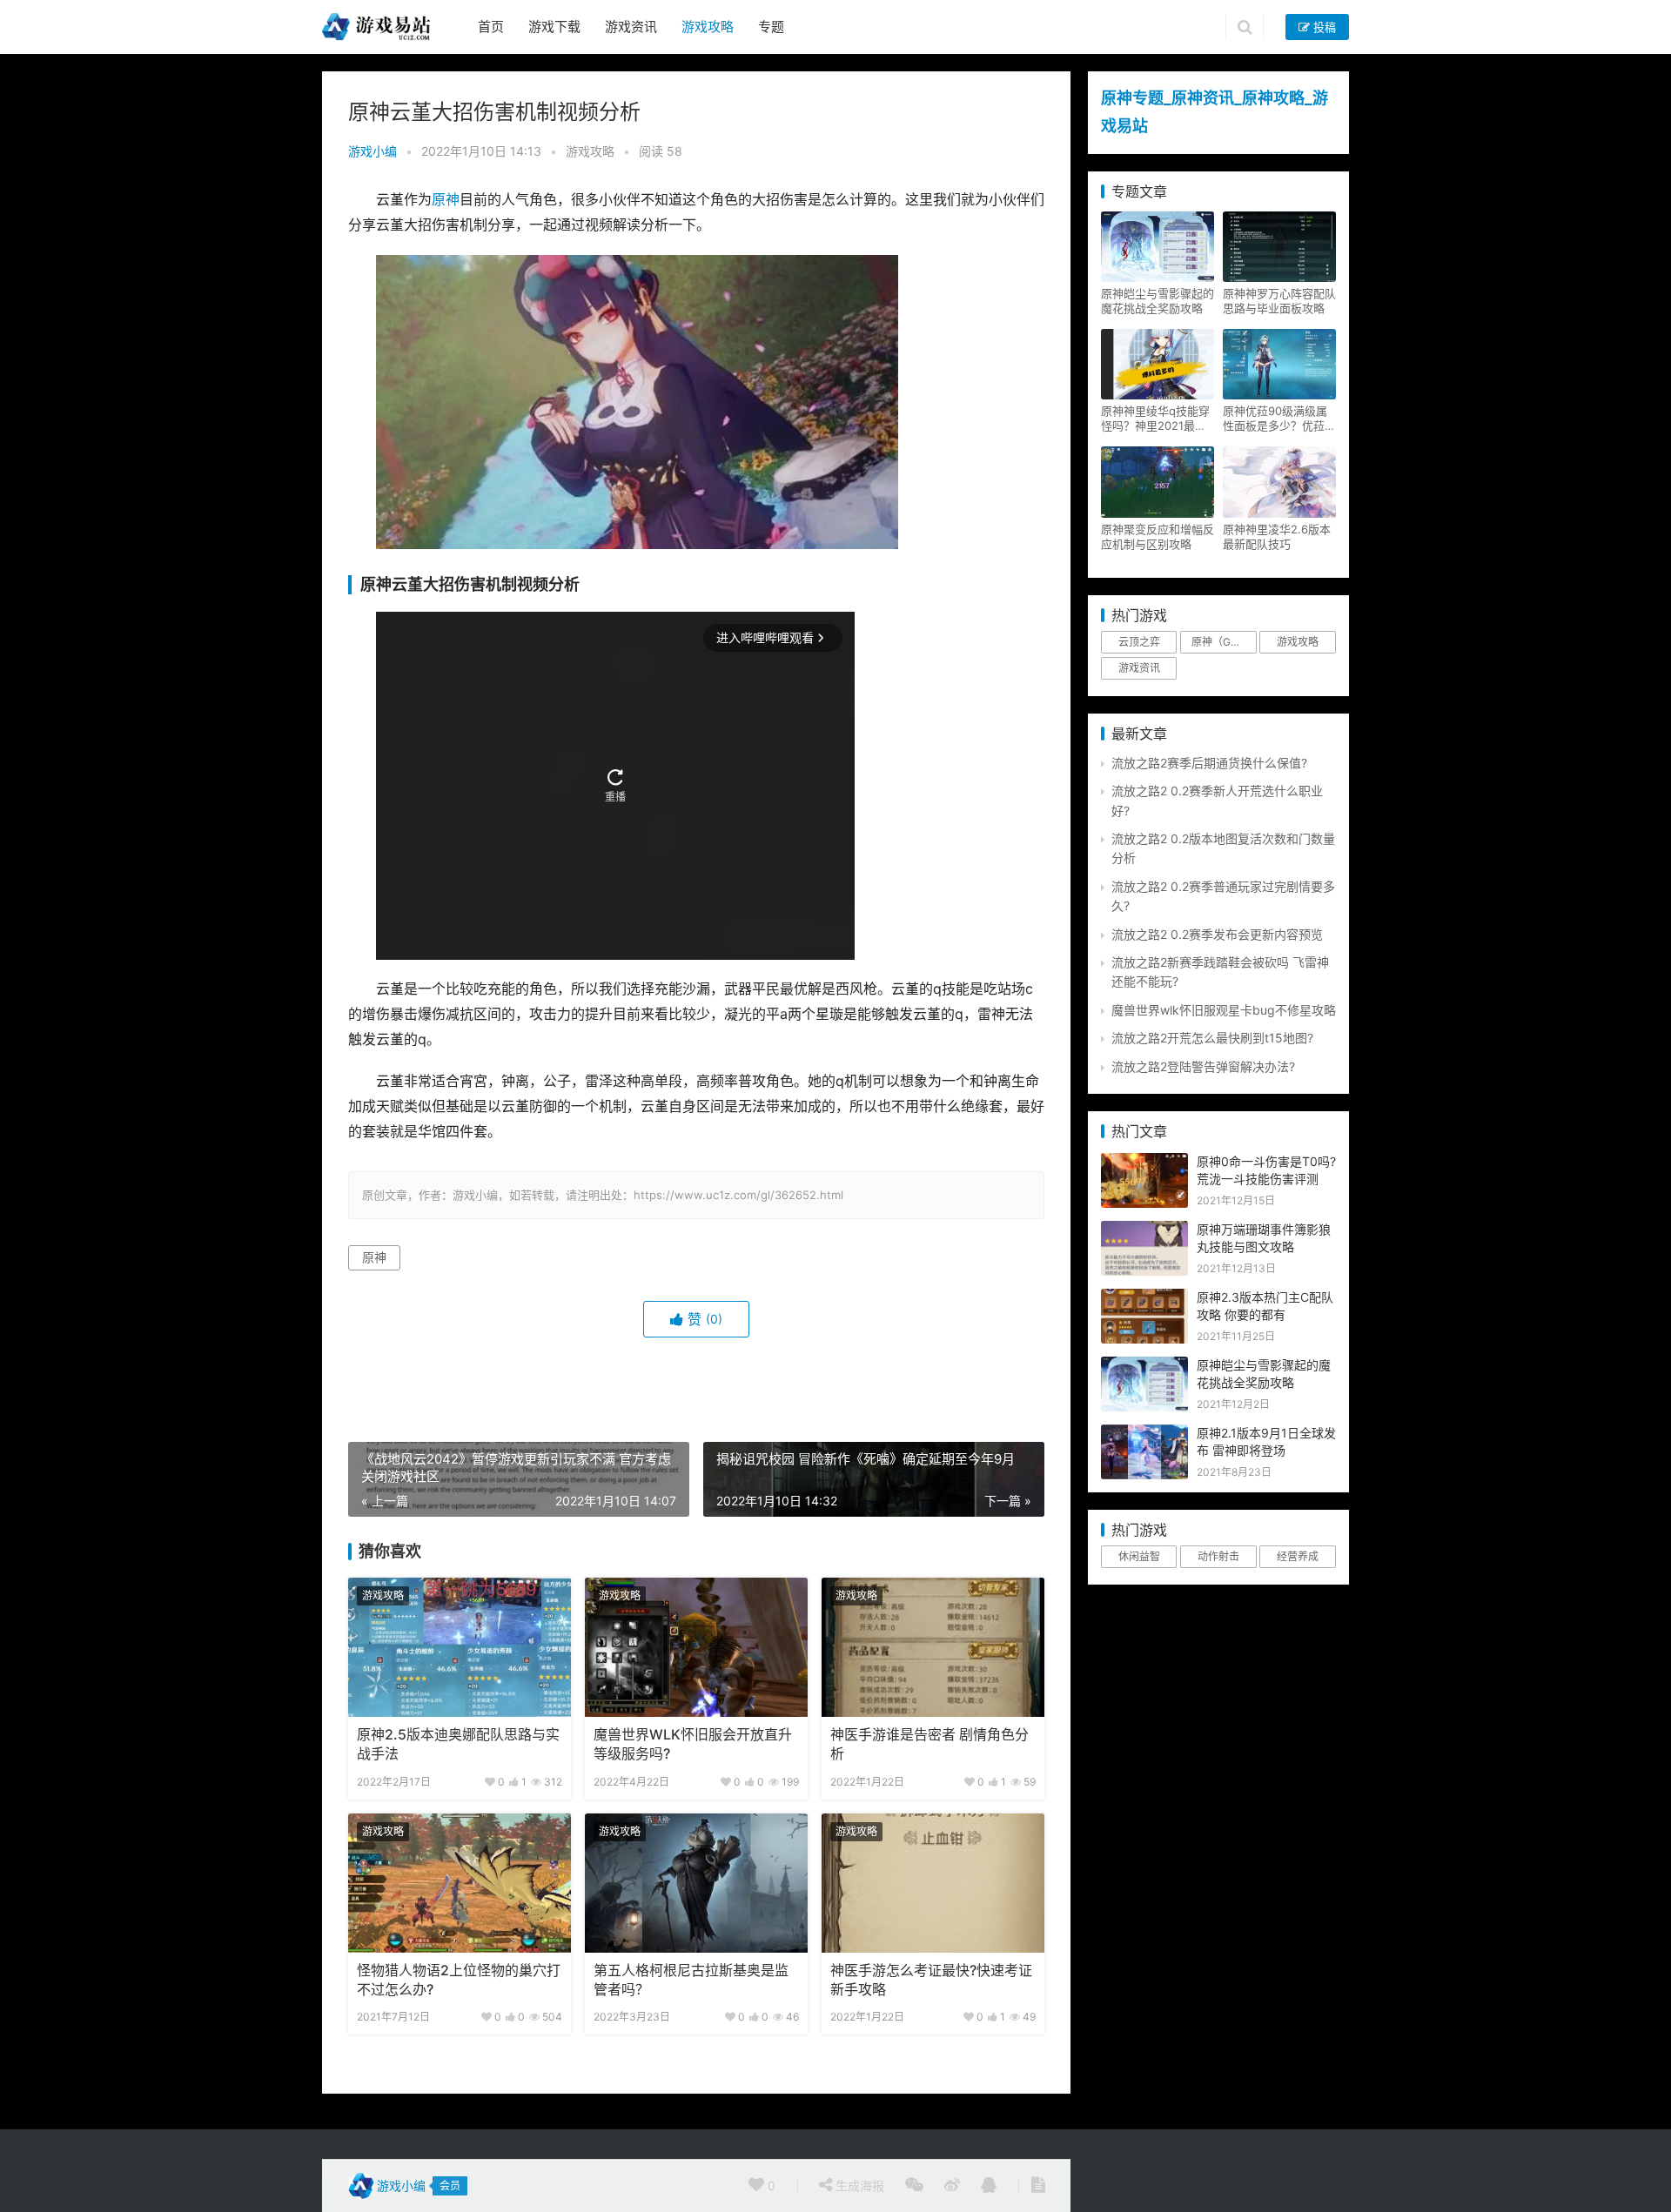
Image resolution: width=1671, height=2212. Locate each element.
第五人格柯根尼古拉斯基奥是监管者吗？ (691, 1980)
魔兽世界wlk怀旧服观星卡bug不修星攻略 (1224, 1010)
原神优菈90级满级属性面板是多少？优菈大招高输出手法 (1279, 419)
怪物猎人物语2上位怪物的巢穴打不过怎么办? (459, 1980)
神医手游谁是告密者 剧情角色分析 (929, 1744)
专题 (771, 27)
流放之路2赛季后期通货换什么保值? (1209, 763)
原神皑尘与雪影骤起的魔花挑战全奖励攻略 (1158, 301)
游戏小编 (372, 151)
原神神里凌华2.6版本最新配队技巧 (1277, 536)
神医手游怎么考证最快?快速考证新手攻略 (931, 1980)
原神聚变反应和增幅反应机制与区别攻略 (1158, 536)
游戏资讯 (631, 27)
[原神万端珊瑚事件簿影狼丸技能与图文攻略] (1144, 1230)
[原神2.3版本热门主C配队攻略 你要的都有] (1144, 1298)
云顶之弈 (1139, 642)
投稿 (1323, 27)
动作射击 (1218, 1556)
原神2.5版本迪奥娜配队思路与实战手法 (458, 1744)
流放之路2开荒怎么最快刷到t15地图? (1212, 1038)
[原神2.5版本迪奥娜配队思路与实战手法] (460, 1647)
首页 (491, 27)
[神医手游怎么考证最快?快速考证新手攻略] (933, 1883)
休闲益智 (1139, 1556)
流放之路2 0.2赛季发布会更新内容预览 (1217, 934)
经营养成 (1298, 1556)
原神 (446, 200)
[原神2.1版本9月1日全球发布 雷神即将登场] (1144, 1434)
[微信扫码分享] (914, 2186)
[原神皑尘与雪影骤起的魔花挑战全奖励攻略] (1144, 1366)
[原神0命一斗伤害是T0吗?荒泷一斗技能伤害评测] (1144, 1162)
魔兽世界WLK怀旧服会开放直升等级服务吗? (693, 1744)
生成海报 (858, 2185)
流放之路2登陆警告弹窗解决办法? (1203, 1066)
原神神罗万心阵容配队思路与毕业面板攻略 (1279, 301)
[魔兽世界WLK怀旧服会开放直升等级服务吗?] (696, 1647)
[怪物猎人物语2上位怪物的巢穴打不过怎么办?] (460, 1883)
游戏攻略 (708, 27)
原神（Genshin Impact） (1224, 642)
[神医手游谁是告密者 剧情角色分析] (933, 1647)
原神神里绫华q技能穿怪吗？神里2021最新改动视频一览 (1155, 419)
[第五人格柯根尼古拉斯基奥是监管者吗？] (696, 1883)
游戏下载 (554, 27)
